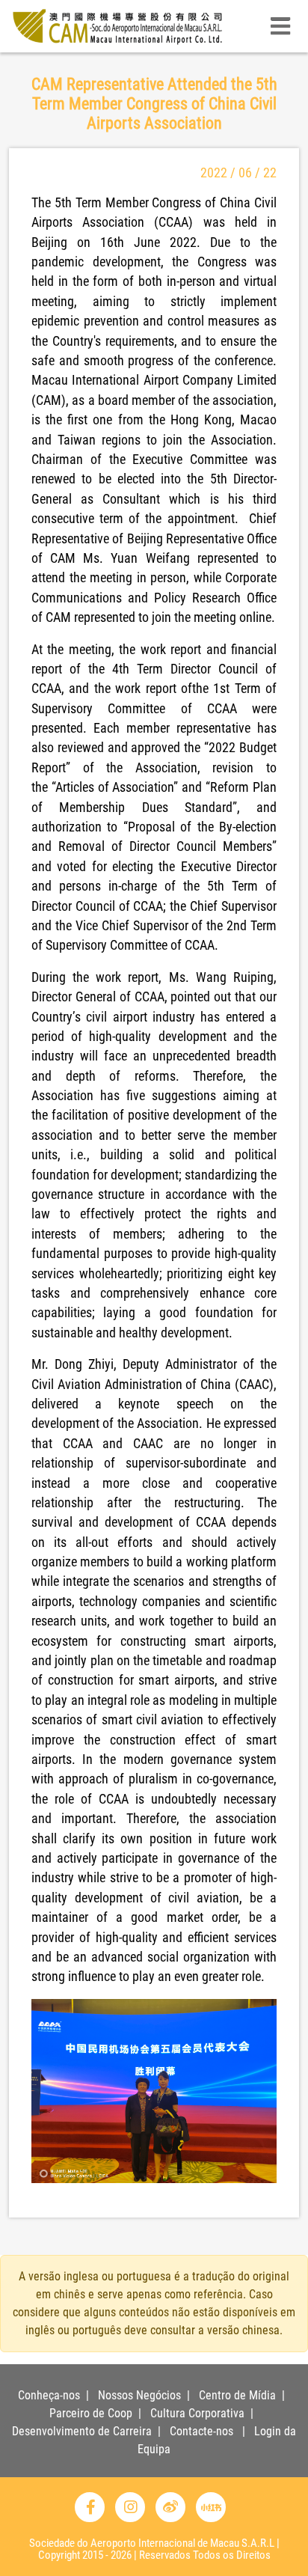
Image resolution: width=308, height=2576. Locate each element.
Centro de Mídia (237, 2395)
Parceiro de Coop (91, 2413)
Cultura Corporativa (197, 2413)
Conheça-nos (49, 2395)
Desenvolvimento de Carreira (82, 2431)
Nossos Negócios (139, 2395)
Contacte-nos (201, 2431)
